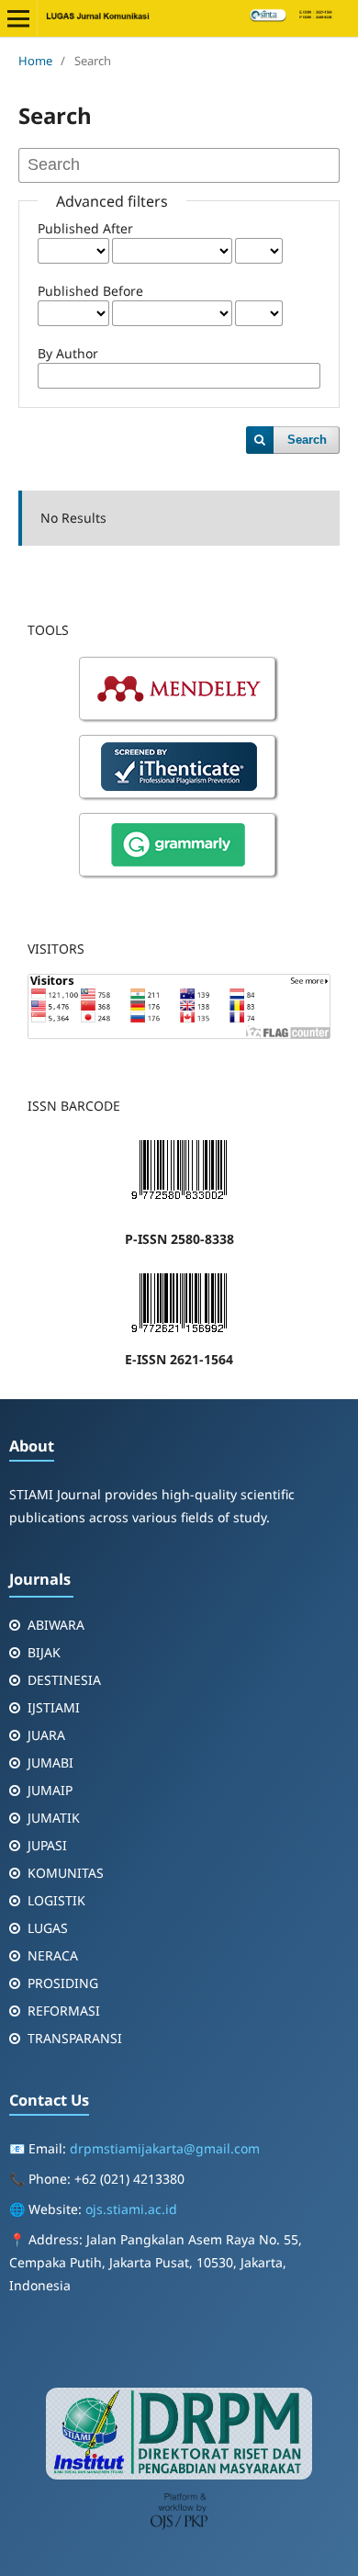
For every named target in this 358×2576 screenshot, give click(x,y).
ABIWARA (56, 1625)
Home (35, 61)
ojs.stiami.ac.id (131, 2209)
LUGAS (48, 1928)
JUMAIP (50, 1790)
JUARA (46, 1735)
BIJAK (44, 1652)
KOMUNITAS (66, 1873)
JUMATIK (54, 1818)
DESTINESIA (64, 1680)
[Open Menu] (18, 18)
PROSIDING (63, 1983)
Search (307, 440)
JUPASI (47, 1845)
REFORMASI (64, 2011)
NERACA (53, 1955)
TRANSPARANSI (75, 2038)
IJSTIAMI (54, 1707)
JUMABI (50, 1763)
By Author (68, 353)
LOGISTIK (56, 1900)
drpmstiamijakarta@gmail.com (165, 2148)
